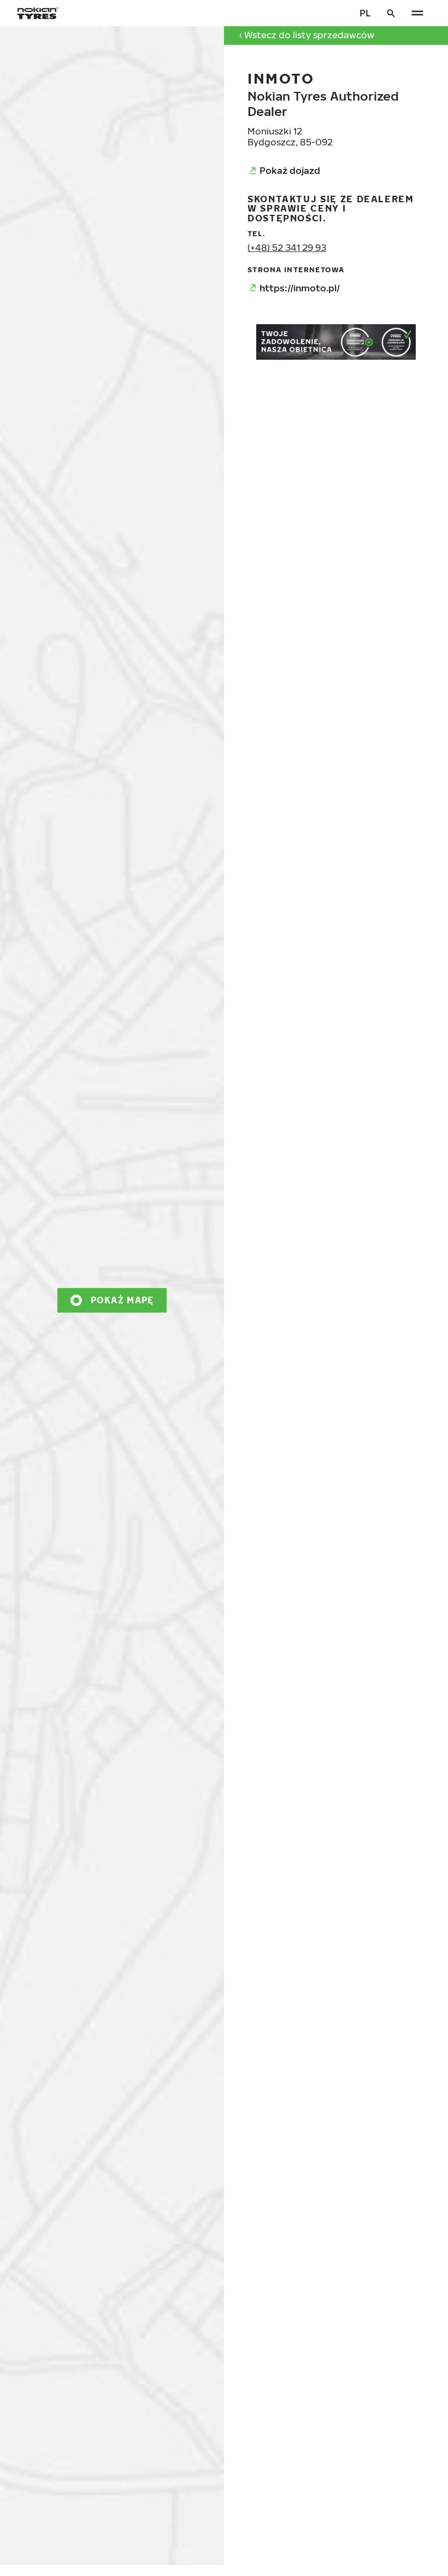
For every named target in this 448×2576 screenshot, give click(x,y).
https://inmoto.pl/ (300, 288)
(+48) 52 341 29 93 (287, 247)
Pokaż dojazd (290, 170)
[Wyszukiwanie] (391, 13)
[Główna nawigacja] (417, 13)
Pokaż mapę (122, 1300)
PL (365, 13)
